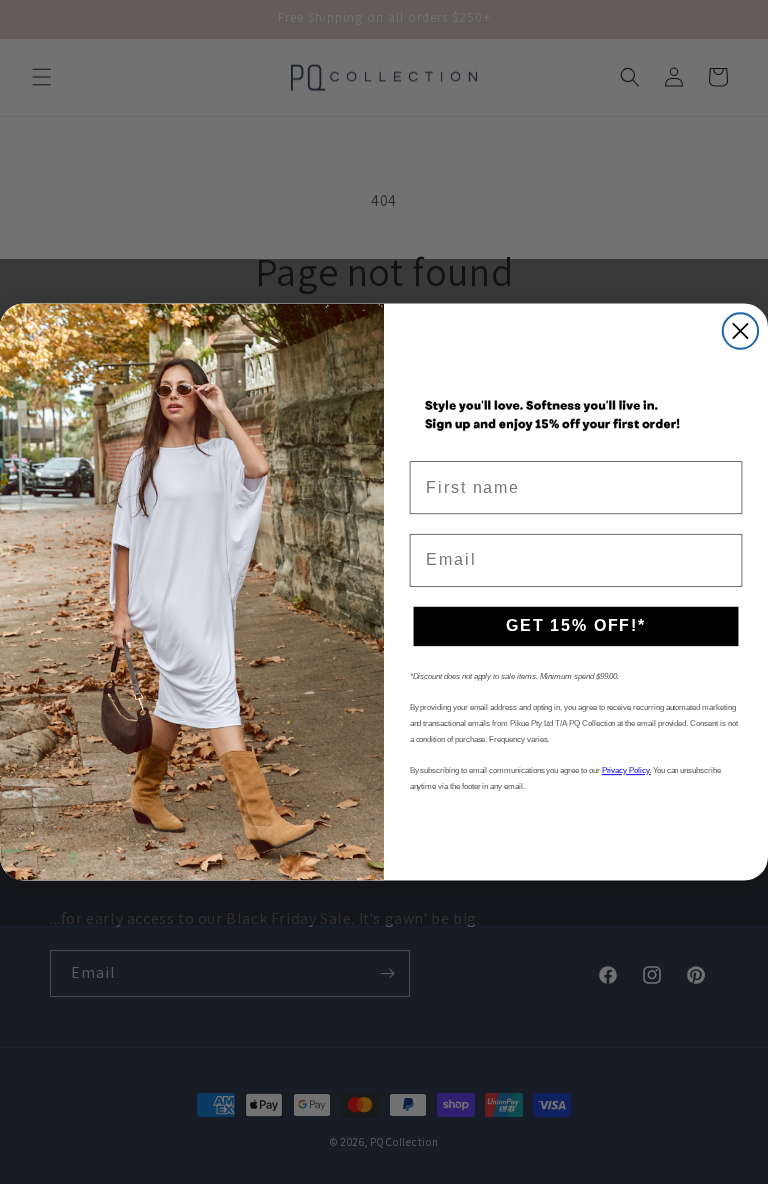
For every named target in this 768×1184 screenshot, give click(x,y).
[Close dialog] (740, 331)
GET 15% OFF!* (576, 626)
